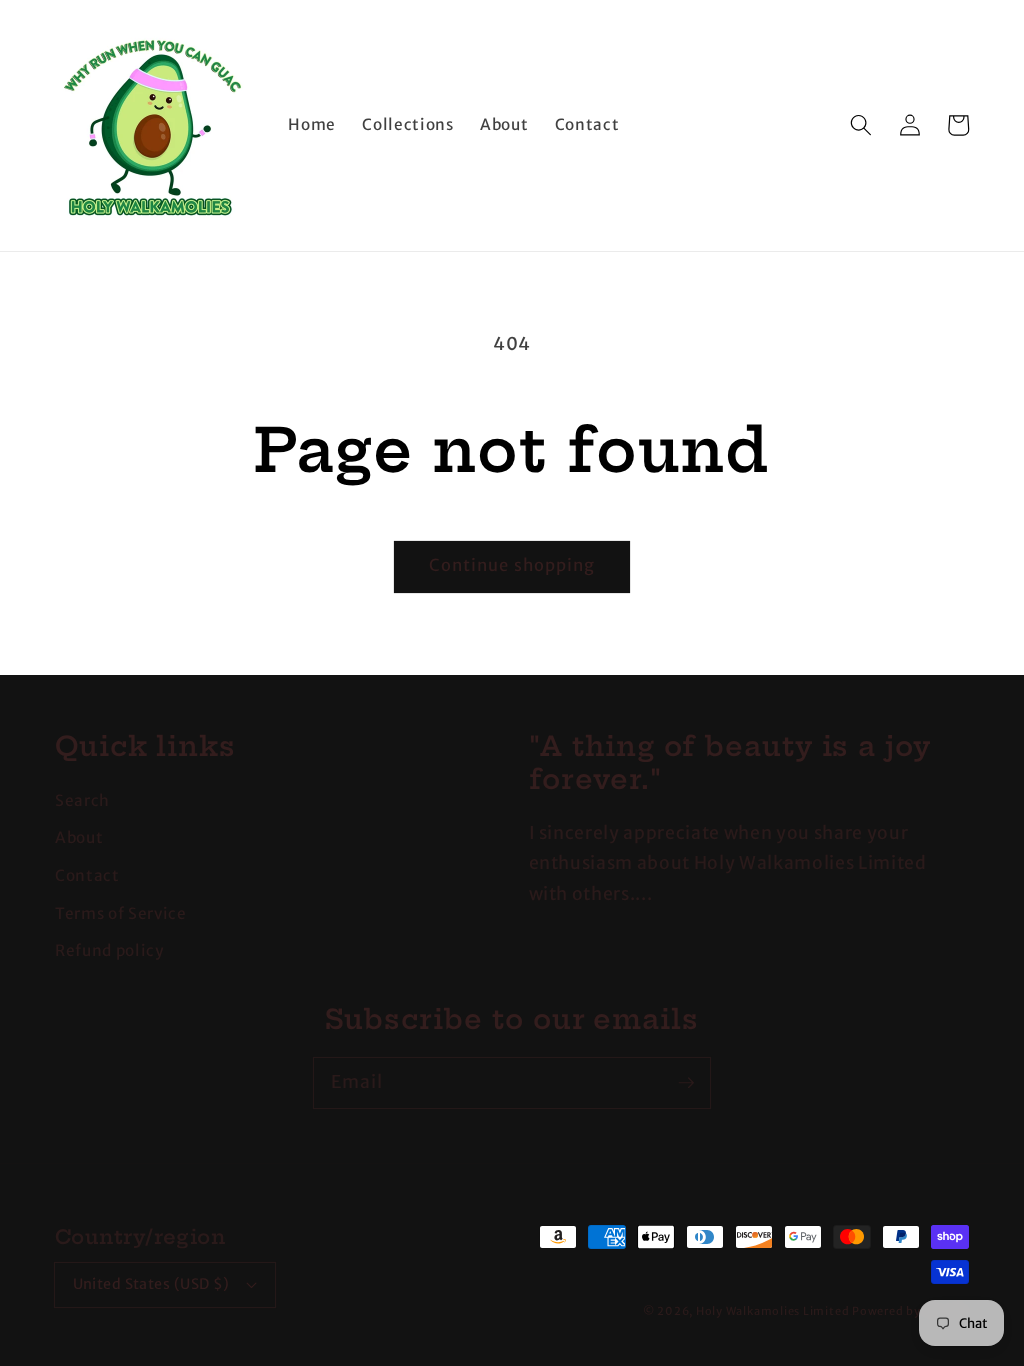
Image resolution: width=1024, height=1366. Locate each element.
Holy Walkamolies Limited (772, 1311)
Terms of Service (121, 913)
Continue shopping (512, 565)
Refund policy (109, 950)
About (79, 837)
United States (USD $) (151, 1284)
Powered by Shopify (910, 1311)
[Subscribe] (686, 1082)
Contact (87, 875)
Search (82, 800)
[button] (861, 125)
